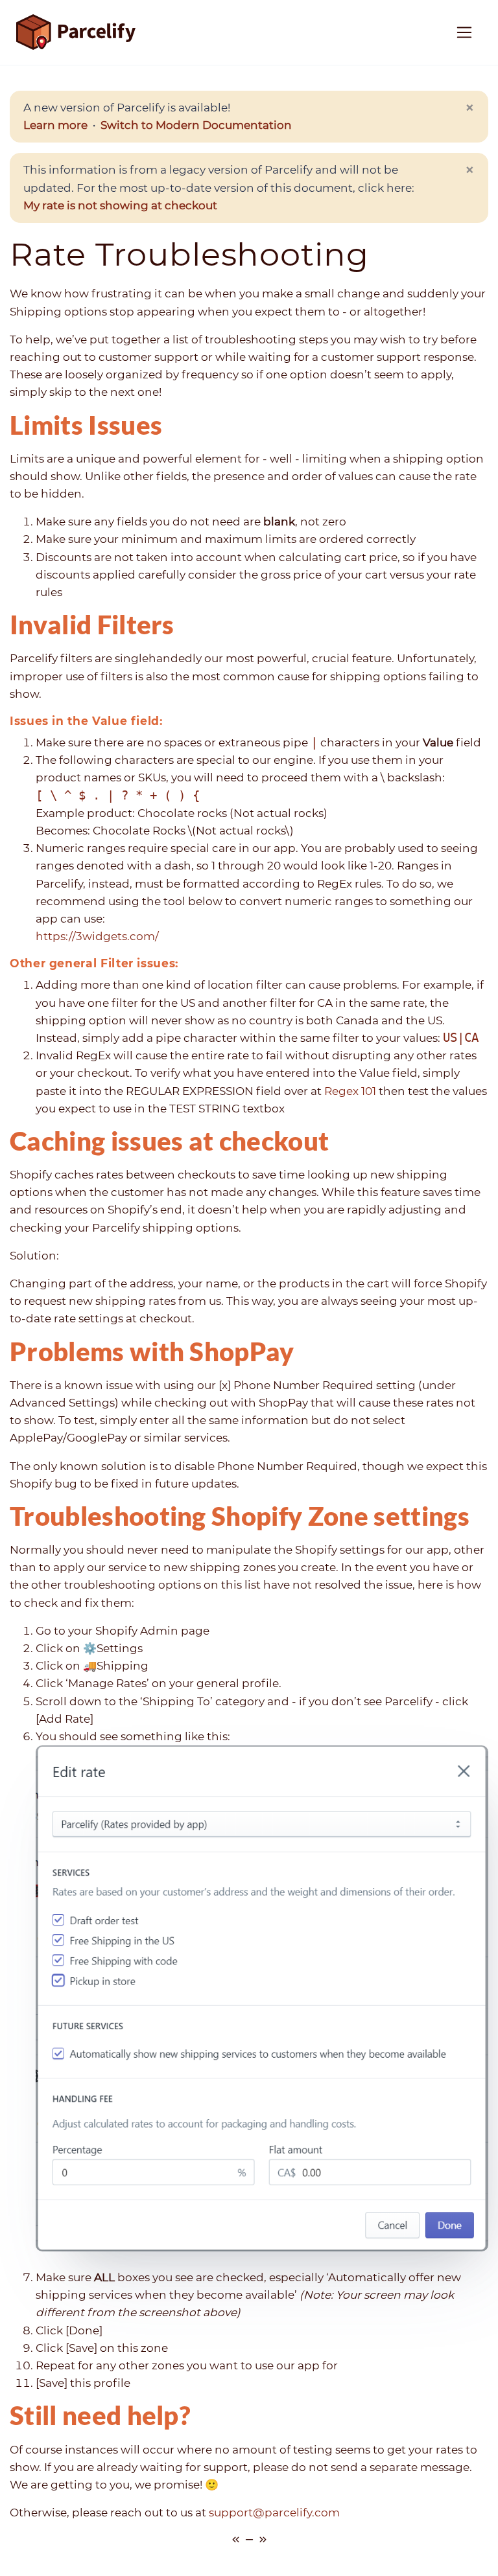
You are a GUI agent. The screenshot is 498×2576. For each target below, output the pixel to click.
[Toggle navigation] (465, 33)
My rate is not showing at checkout (120, 205)
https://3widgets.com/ (97, 936)
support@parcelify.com (274, 2513)
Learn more (55, 125)
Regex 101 (350, 1091)
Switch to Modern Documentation (196, 125)
